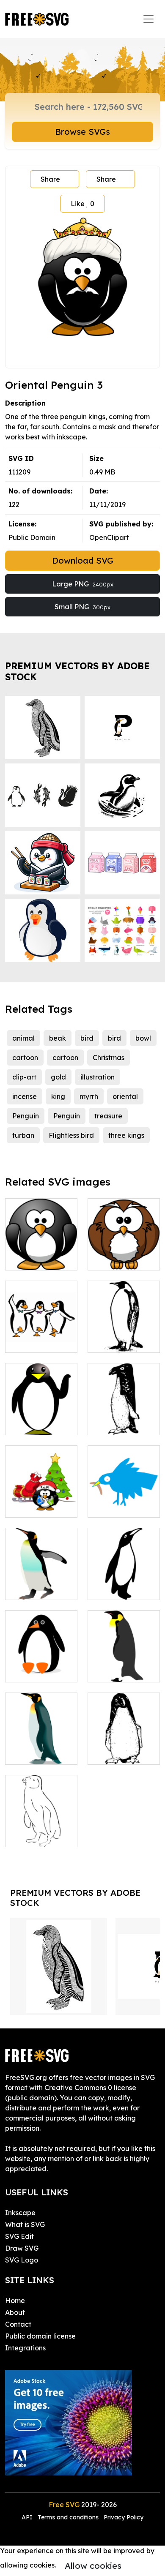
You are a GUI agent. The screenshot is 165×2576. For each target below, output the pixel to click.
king (58, 1096)
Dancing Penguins (41, 1336)
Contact (18, 2324)
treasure (108, 1116)
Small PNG (82, 607)
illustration (98, 1077)
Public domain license (40, 2336)
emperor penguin (41, 1583)
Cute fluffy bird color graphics (124, 1501)
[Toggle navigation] (148, 19)
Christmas (109, 1058)
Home (15, 2301)
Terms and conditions (68, 2517)
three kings (126, 1135)
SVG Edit (19, 2236)
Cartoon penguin (41, 1254)
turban (23, 1135)
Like (82, 204)
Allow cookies (93, 2566)
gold (58, 1077)
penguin (110, 1341)
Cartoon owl (117, 1259)
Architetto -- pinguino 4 (41, 1748)
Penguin (26, 1116)
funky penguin (120, 1423)
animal (23, 1038)
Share (50, 179)
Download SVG (83, 560)
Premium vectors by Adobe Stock (77, 671)
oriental (125, 1096)
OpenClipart (109, 537)
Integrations (25, 2348)
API (28, 2517)
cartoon (25, 1058)
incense (25, 1096)
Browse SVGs (82, 132)
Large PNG (83, 584)
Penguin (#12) (37, 1671)
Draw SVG (22, 2248)
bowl (143, 1038)
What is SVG (25, 2224)
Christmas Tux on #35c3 (41, 1501)
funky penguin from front (124, 1748)
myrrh (89, 1096)
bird (87, 1038)
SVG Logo (22, 2260)
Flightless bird (71, 1135)
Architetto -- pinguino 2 (124, 1666)
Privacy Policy (124, 2517)
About (15, 2312)
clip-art (24, 1077)
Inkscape (20, 2213)
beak (58, 1038)
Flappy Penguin (122, 1588)
